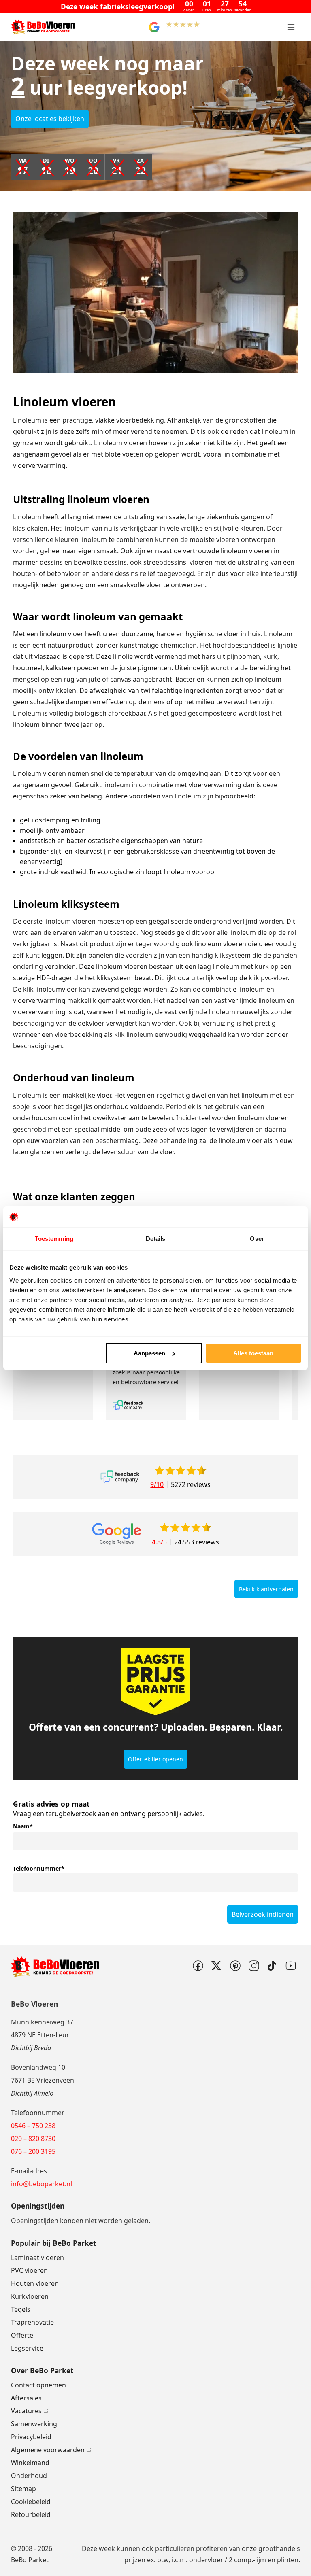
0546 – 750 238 (33, 2126)
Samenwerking (34, 2424)
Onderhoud (29, 2476)
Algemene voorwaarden (48, 2450)
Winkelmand (30, 2463)
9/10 (157, 1484)
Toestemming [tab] (54, 1239)
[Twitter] (216, 1966)
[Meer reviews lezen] (120, 1477)
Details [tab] (156, 1239)
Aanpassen (149, 1353)
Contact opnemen (38, 2385)
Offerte (22, 2335)
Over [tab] (257, 1239)
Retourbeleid (31, 2514)
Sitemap (23, 2489)
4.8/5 (159, 1542)
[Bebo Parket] (43, 27)
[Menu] (291, 27)
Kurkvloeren (30, 2296)
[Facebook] (198, 1966)
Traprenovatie (32, 2322)
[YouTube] (291, 1966)
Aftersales (26, 2398)
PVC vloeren (29, 2270)
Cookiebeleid (31, 2502)
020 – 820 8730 (33, 2139)
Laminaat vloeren (37, 2257)
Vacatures (26, 2411)
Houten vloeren (35, 2283)
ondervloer (206, 2560)
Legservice (27, 2348)
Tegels (21, 2309)
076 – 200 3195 (33, 2151)
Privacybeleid (31, 2437)
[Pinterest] (235, 1966)
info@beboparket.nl (42, 2184)
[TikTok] (272, 1966)
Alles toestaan (253, 1353)
